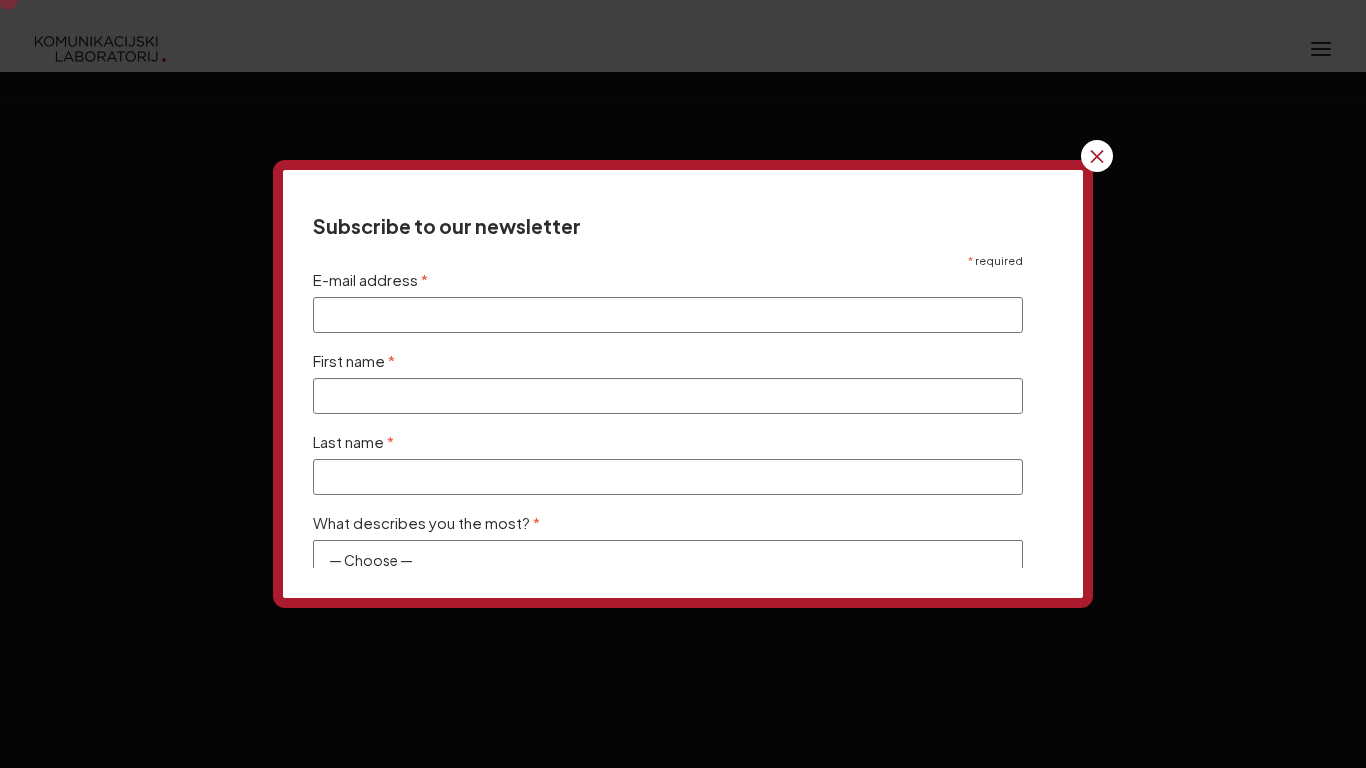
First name (354, 360)
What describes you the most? (426, 522)
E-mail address (370, 279)
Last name (353, 441)
